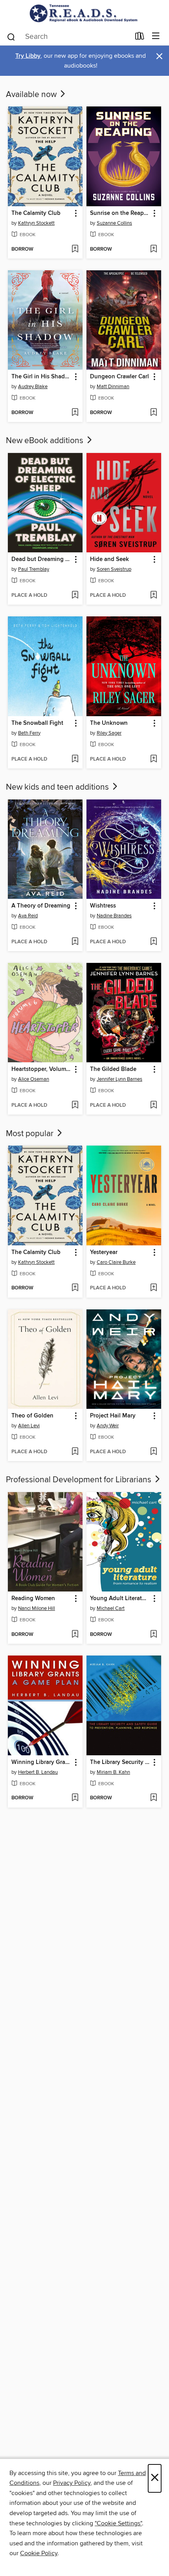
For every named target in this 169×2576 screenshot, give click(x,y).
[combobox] (68, 37)
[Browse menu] (156, 36)
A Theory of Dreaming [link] (41, 906)
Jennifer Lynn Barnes (119, 1079)
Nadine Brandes (114, 916)
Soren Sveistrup (114, 569)
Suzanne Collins (114, 223)
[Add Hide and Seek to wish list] (153, 596)
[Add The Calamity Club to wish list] (75, 249)
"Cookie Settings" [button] (118, 2523)
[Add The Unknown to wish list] (153, 759)
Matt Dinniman (113, 387)
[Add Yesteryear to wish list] (153, 1288)
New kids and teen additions (58, 787)
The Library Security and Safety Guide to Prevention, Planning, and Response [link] (120, 1762)
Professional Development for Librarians (80, 1480)
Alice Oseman (34, 1079)
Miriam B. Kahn (113, 1772)
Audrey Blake (33, 387)
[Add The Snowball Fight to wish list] (75, 759)
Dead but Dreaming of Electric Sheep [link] (41, 559)
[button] (75, 214)
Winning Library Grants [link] (41, 1762)
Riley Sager (109, 733)
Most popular (31, 1134)
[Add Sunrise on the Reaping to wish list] (153, 249)
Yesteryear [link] (104, 1252)
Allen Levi (29, 1426)
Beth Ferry (29, 733)
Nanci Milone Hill (37, 1608)
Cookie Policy (39, 2553)
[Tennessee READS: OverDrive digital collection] (84, 13)
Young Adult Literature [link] (120, 1599)
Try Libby (28, 56)
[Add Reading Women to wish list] (75, 1635)
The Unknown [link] (109, 723)
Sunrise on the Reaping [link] (120, 213)
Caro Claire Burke (116, 1262)
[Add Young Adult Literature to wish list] (153, 1635)
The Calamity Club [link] (36, 213)
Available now (32, 95)
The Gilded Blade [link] (113, 1069)
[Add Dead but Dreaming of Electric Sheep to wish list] (75, 596)
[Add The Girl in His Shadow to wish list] (75, 413)
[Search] (11, 36)
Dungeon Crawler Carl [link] (119, 377)
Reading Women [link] (33, 1599)
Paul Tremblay (34, 569)
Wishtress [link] (103, 906)
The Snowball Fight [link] (37, 723)
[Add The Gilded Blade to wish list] (153, 1106)
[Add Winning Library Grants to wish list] (75, 1798)
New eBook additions (46, 441)
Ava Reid (28, 916)
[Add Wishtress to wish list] (153, 942)
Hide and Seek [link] (109, 559)
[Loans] (140, 37)
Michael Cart (111, 1608)
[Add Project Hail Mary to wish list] (153, 1452)
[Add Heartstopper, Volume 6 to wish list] (75, 1106)
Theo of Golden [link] (32, 1416)
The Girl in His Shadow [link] (41, 377)
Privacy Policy (72, 2483)
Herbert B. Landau (38, 1772)
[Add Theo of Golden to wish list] (75, 1452)
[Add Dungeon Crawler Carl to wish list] (153, 413)
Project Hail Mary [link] (113, 1416)
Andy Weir (108, 1426)
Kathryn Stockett (36, 223)
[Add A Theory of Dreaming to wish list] (75, 942)
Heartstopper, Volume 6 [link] (41, 1069)
